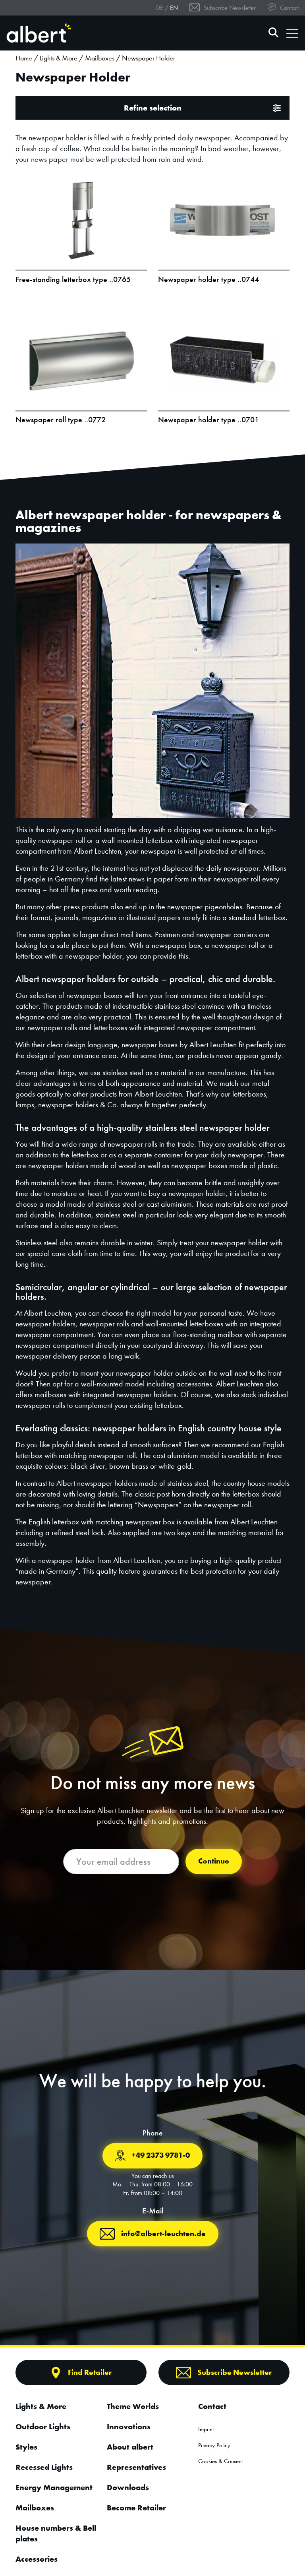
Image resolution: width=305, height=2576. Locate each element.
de (160, 8)
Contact (289, 8)
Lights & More (59, 58)
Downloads (128, 2487)
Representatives (136, 2467)
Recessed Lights (44, 2467)
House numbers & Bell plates (56, 2533)
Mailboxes (100, 58)
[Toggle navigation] (292, 33)
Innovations (129, 2427)
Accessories (37, 2559)
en (174, 8)
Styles (26, 2447)
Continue (214, 1861)
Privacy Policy (214, 2445)
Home (24, 58)
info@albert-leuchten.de (163, 2233)
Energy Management (54, 2487)
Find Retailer (90, 2372)
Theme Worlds (133, 2406)
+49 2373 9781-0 (161, 2155)
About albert (130, 2447)
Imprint (206, 2429)
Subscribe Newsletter (229, 8)
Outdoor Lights (43, 2427)
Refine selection (153, 108)
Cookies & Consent (220, 2461)
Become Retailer (136, 2508)
